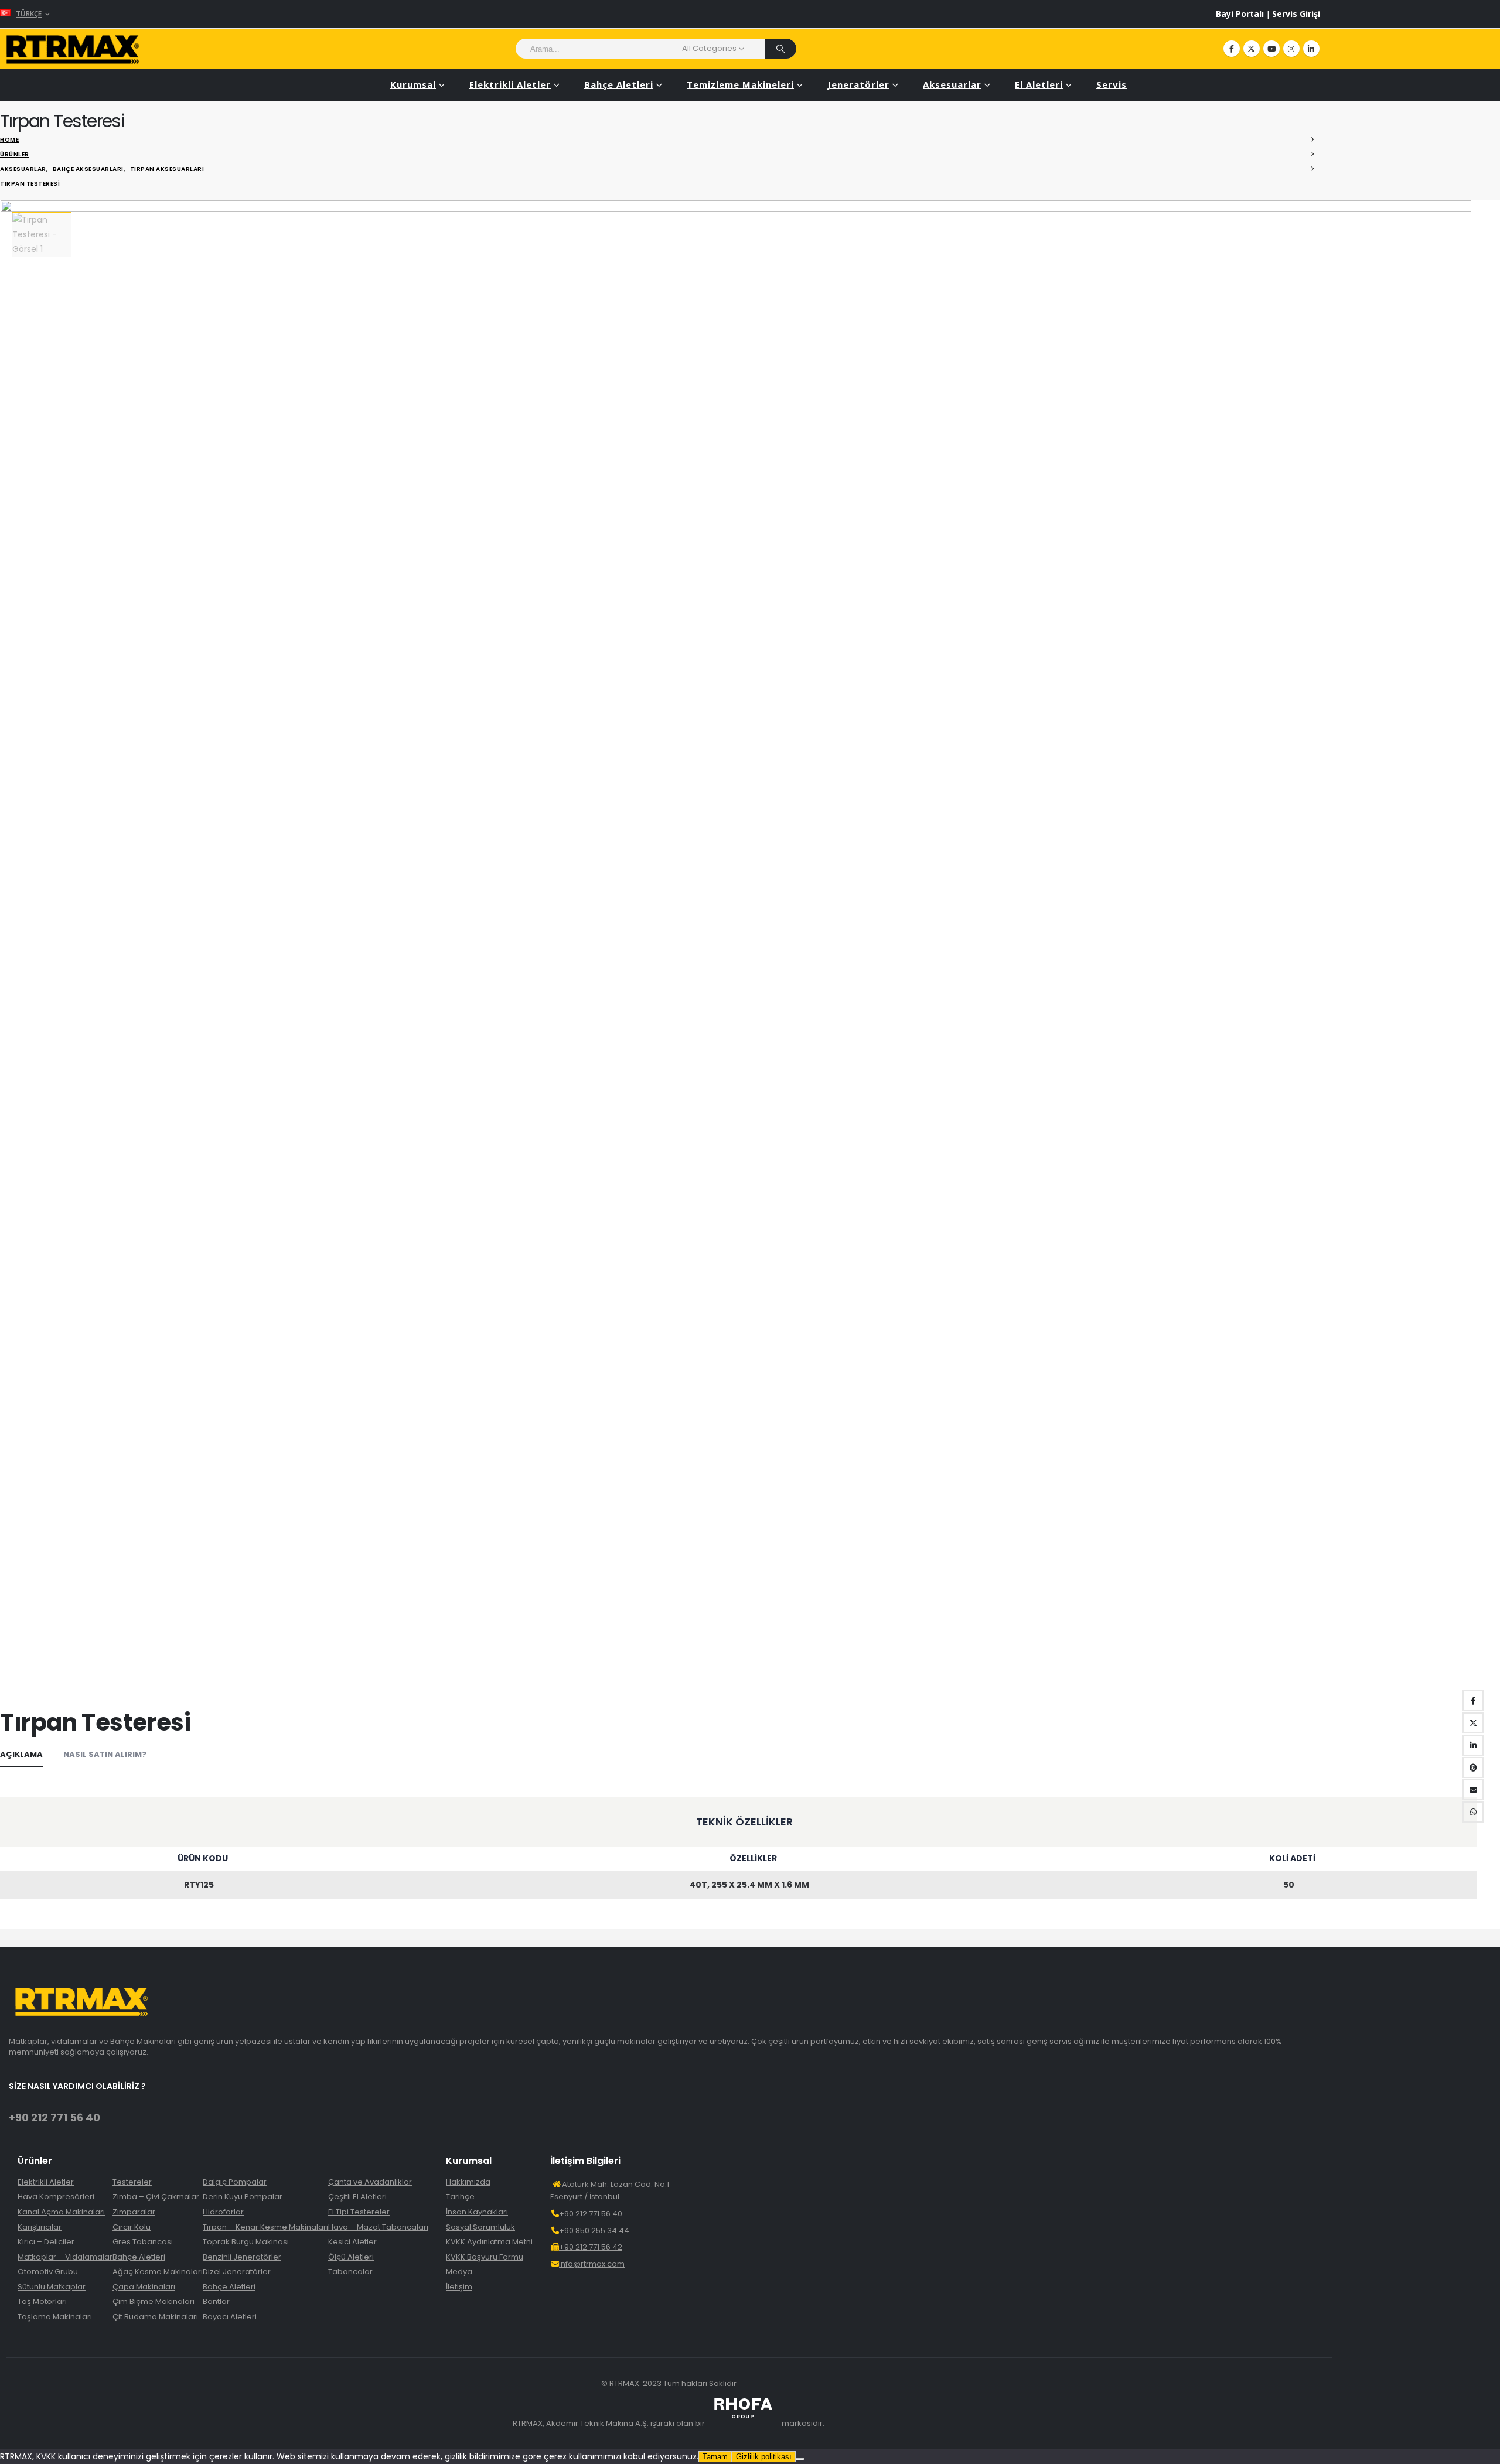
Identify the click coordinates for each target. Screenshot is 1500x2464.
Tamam (715, 2457)
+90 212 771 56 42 (591, 2247)
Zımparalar (134, 2212)
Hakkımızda (468, 2182)
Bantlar (216, 2302)
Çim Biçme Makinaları (154, 2302)
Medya (459, 2272)
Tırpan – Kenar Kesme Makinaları (265, 2227)
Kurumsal (413, 84)
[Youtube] (1271, 49)
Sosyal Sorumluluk (480, 2227)
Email (1473, 1790)
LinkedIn (1473, 1745)
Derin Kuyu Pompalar (243, 2197)
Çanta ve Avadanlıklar (370, 2182)
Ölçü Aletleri (351, 2257)
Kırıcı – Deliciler (46, 2242)
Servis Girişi (1296, 14)
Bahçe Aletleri (619, 84)
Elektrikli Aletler (510, 84)
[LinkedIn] (1311, 49)
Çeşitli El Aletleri (357, 2197)
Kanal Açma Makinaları (61, 2212)
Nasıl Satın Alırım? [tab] (105, 1754)
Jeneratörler (858, 84)
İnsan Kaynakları (477, 2212)
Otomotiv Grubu (48, 2272)
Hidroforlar (223, 2212)
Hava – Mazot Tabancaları (378, 2227)
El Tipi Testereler (359, 2212)
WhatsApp (1473, 1812)
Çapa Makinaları (144, 2287)
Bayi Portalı (1241, 14)
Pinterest (1473, 1767)
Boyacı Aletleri (230, 2317)
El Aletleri (1039, 84)
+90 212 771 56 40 (54, 2117)
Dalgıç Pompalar (235, 2182)
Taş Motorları (42, 2302)
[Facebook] (1232, 49)
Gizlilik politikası (764, 2457)
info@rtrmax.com (592, 2264)
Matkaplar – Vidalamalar (65, 2257)
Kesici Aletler (352, 2242)
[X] (1252, 49)
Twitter (1473, 1723)
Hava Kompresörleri (56, 2197)
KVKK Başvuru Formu (485, 2257)
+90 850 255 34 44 (594, 2231)
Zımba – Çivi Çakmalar (156, 2197)
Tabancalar (350, 2272)
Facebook (1473, 1701)
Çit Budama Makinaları (155, 2317)
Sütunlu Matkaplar (52, 2287)
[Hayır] (800, 2459)
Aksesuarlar (952, 84)
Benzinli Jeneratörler (242, 2257)
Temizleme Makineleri (740, 84)
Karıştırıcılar (40, 2227)
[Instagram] (1291, 49)
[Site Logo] (73, 49)
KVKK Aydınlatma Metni (489, 2242)
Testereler (132, 2182)
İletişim (459, 2287)
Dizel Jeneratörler (237, 2272)
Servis (1112, 84)
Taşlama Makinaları (55, 2317)
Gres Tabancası (143, 2242)
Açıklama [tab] (21, 1754)
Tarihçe (460, 2197)
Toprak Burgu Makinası (246, 2242)
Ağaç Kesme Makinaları (158, 2272)
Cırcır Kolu (132, 2227)
